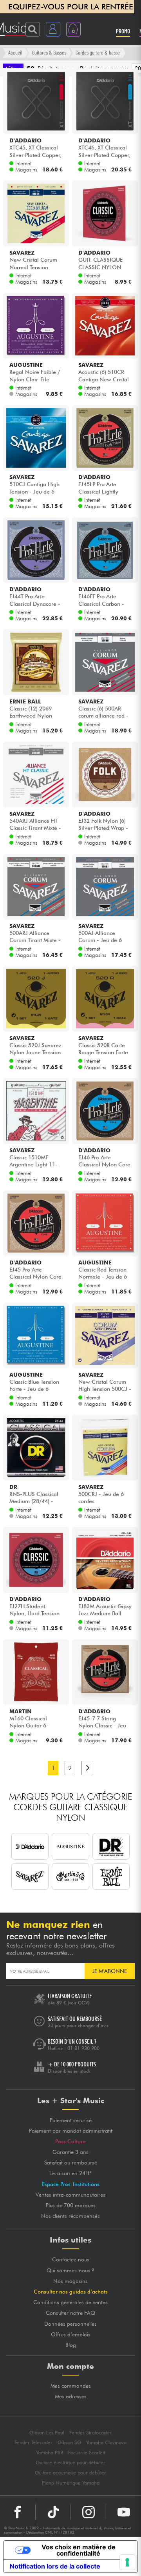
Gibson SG (69, 2442)
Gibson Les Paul (47, 2433)
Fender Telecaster (33, 2442)
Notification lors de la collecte (55, 2566)
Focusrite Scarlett (87, 2453)
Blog (71, 2345)
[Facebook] (18, 2512)
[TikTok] (53, 2512)
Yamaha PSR (50, 2453)
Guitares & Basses (49, 52)
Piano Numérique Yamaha (71, 2483)
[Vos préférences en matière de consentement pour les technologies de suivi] (127, 2562)
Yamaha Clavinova (106, 2442)
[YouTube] (124, 2512)
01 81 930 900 (83, 2048)
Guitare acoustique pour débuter (70, 2473)
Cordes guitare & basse (98, 52)
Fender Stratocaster (90, 2433)
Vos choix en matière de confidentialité (79, 2550)
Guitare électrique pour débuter (70, 2462)
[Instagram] (88, 2512)
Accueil (15, 52)
